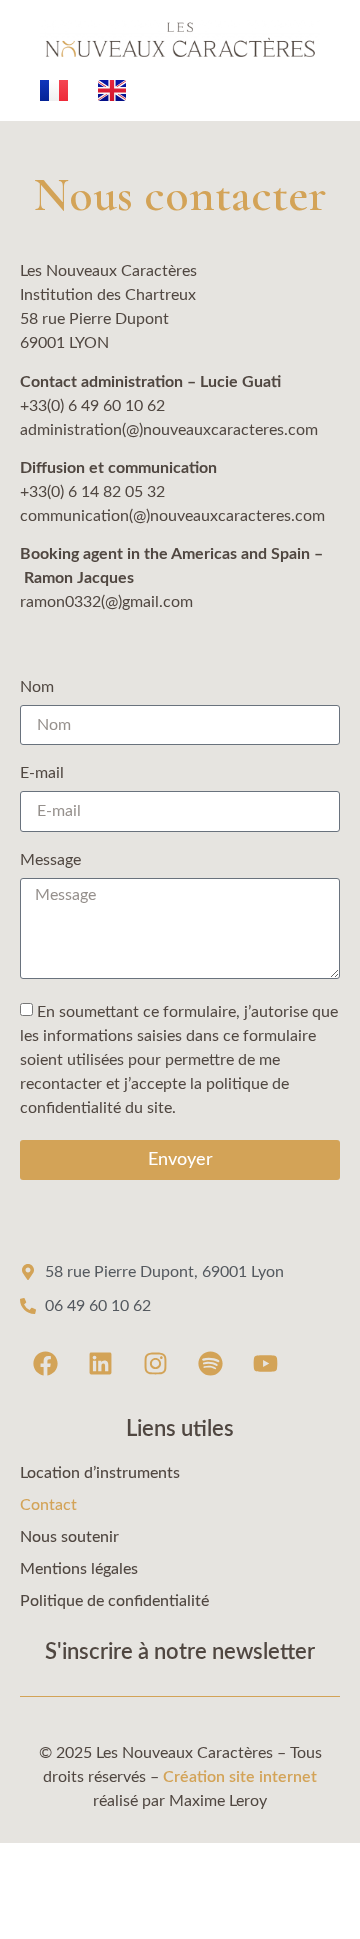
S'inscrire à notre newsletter (180, 1652)
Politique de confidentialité (114, 1601)
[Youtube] (265, 1363)
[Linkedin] (100, 1363)
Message (50, 860)
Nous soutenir (69, 1537)
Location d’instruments (100, 1473)
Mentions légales (79, 1569)
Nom (37, 687)
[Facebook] (45, 1363)
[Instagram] (155, 1363)
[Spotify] (210, 1363)
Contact (48, 1505)
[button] (180, 1900)
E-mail (42, 773)
